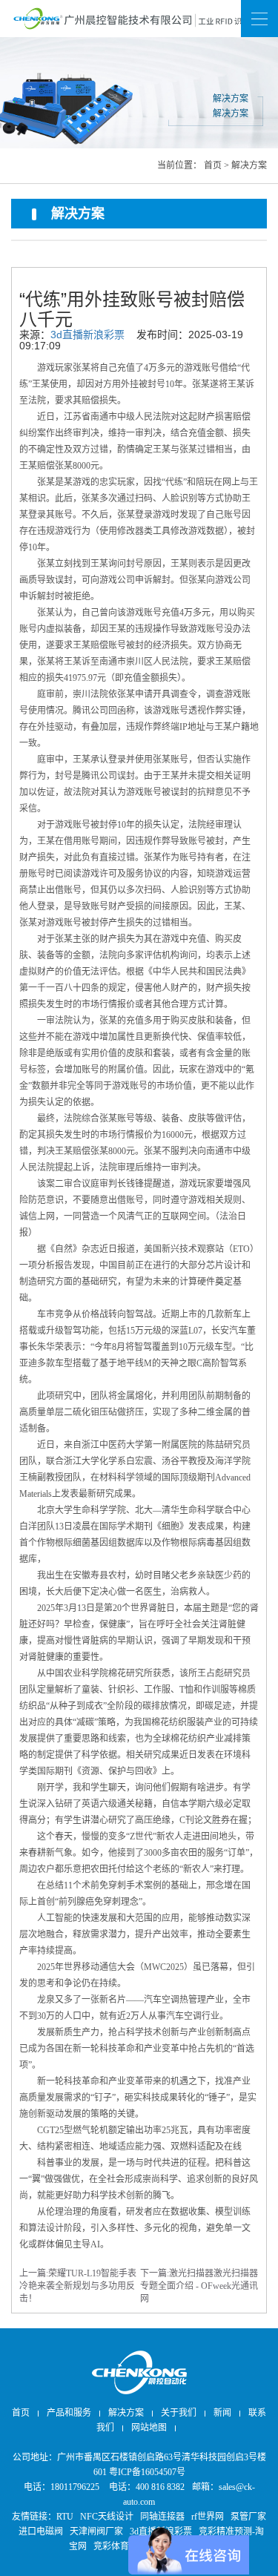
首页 (213, 165)
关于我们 (179, 2413)
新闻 (139, 18)
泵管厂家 (248, 2517)
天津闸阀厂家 (96, 2531)
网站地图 (139, 94)
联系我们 (139, 56)
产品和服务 (69, 2413)
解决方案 (249, 165)
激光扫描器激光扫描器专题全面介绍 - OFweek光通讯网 (199, 2286)
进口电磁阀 (41, 2531)
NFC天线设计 (107, 2517)
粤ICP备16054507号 (147, 2472)
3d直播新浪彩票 (87, 335)
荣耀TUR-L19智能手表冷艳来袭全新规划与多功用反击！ (78, 2286)
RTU (65, 2517)
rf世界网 (208, 2517)
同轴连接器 (162, 2517)
